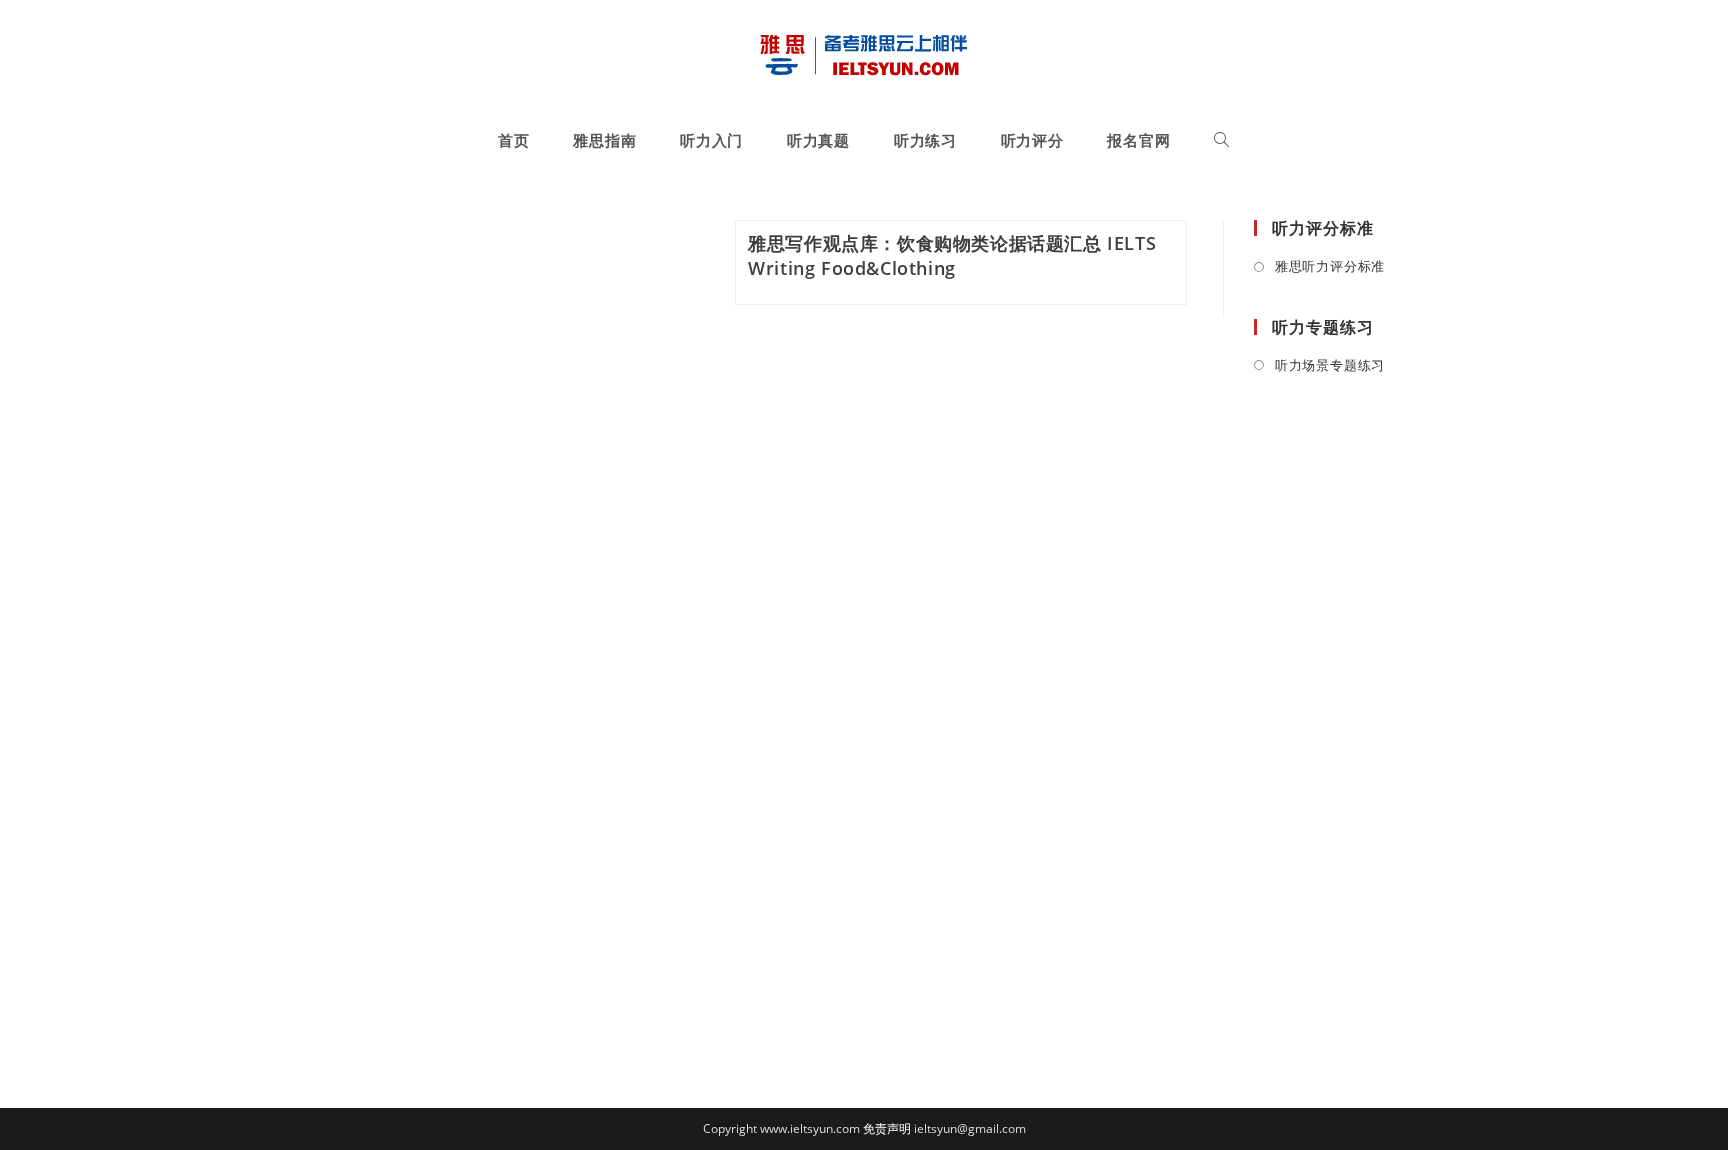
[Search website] (1222, 140)
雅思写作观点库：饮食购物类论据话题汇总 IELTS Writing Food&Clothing (952, 255)
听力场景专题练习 (1330, 365)
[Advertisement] (1359, 718)
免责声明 (887, 1128)
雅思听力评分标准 (1330, 266)
